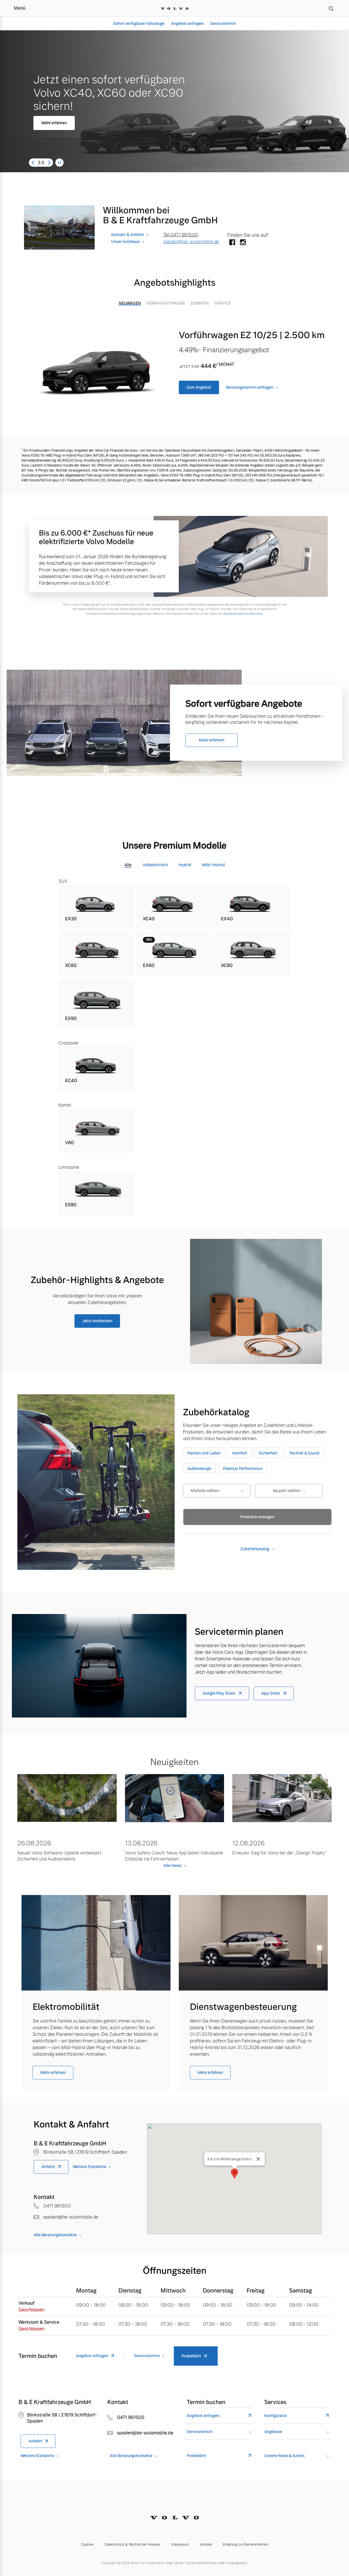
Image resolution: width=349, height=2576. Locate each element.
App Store (271, 1693)
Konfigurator (276, 2416)
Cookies (87, 2545)
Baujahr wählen (287, 1491)
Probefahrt (191, 2356)
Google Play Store (219, 1693)
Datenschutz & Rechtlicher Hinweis (132, 2545)
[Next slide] (49, 163)
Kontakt (206, 2545)
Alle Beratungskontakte (55, 2235)
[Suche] (331, 8)
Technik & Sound (304, 1453)
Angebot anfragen (187, 23)
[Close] (258, 2159)
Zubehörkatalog (255, 1549)
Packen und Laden (204, 1453)
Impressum (180, 2545)
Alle (128, 865)
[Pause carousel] (60, 163)
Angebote (273, 2432)
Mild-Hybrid (214, 865)
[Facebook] (232, 243)
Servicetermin (223, 23)
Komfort (240, 1453)
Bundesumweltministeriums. (243, 614)
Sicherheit (268, 1453)
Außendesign (199, 1469)
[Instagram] (243, 243)
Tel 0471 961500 (181, 235)
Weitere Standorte (90, 2167)
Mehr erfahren (71, 122)
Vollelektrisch (155, 865)
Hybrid (185, 865)
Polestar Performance (243, 1469)
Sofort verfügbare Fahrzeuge (139, 23)
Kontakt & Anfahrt (128, 235)
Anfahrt (48, 2167)
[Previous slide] (33, 163)
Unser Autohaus (126, 242)
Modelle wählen (205, 1491)
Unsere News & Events (284, 2456)
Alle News (172, 1865)
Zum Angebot (199, 387)
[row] (96, 907)
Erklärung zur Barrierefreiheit (245, 2545)
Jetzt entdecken (97, 1321)
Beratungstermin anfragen (250, 387)
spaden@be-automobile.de (191, 242)
